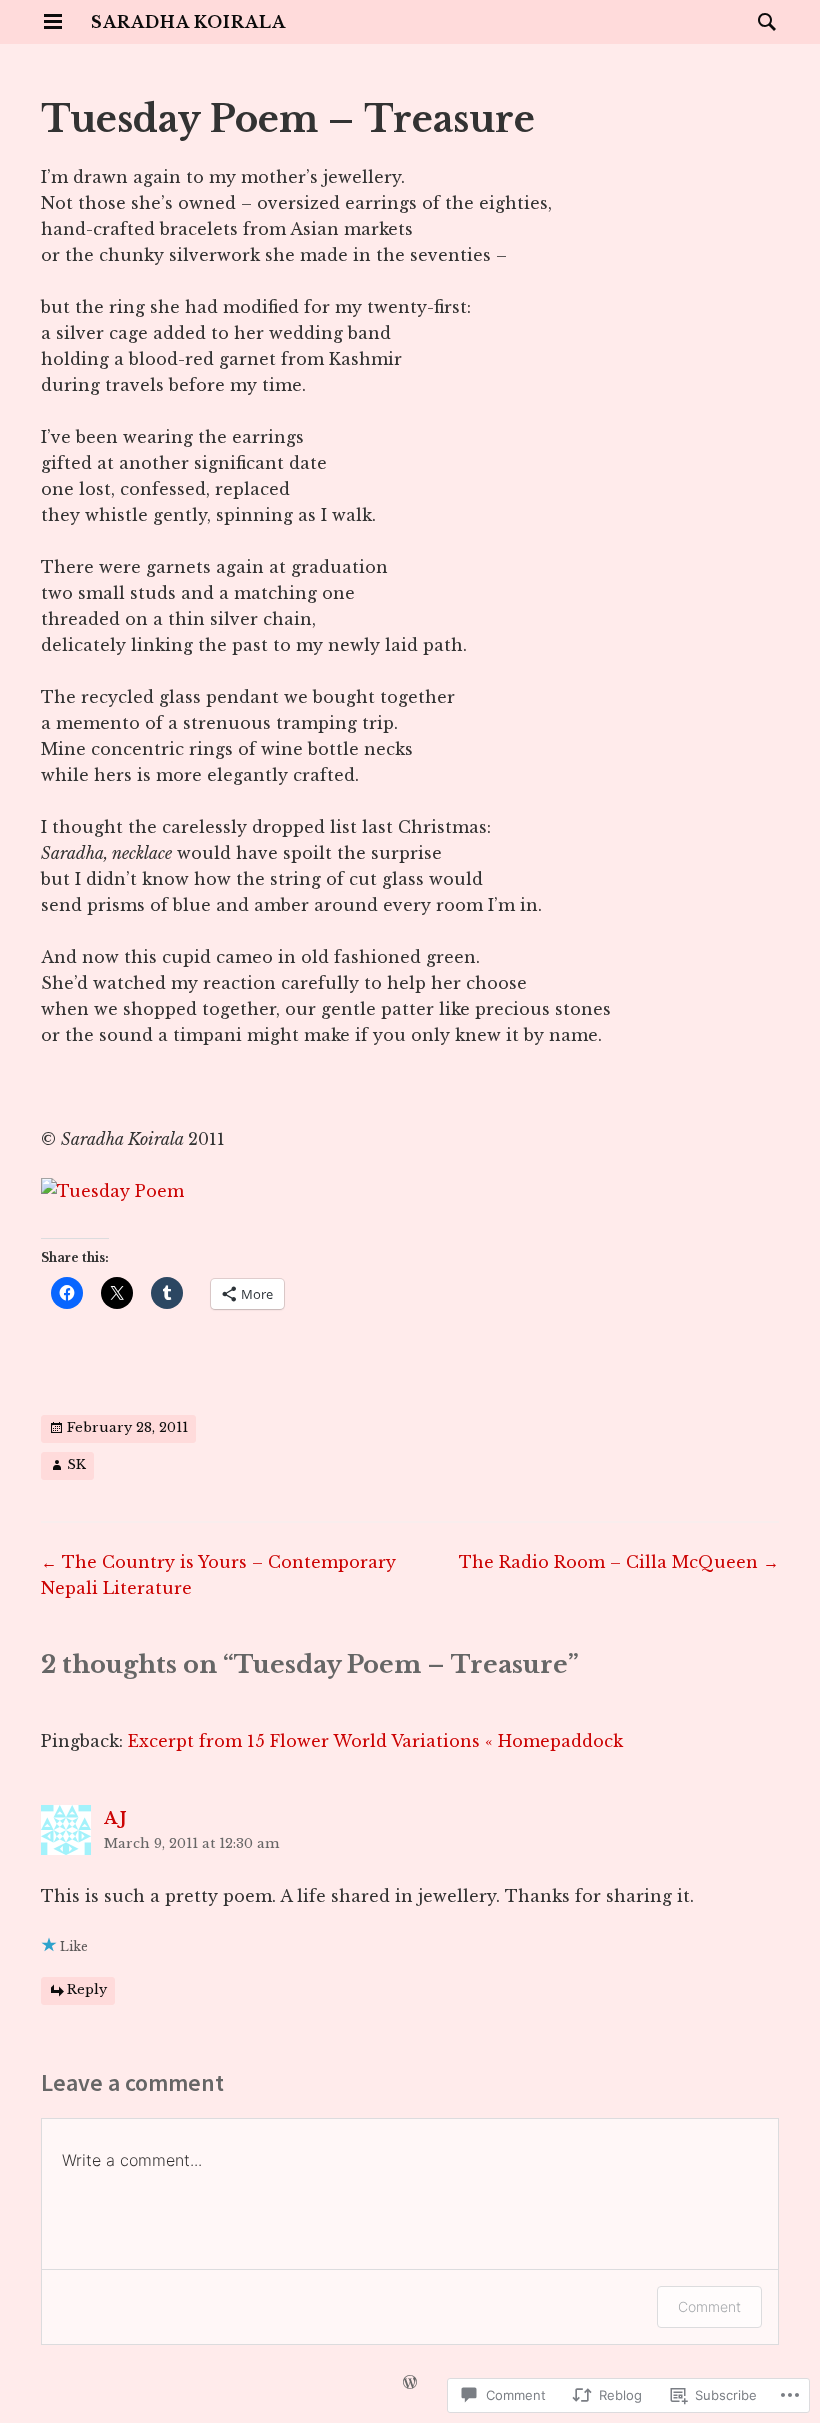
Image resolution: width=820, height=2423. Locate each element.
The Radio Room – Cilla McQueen (619, 1562)
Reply (87, 1989)
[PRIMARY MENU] (53, 22)
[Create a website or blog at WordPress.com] (410, 2383)
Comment (709, 2306)
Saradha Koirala (188, 22)
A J (115, 1818)
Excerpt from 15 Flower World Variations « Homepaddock (375, 1741)
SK (76, 1465)
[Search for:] (762, 21)
